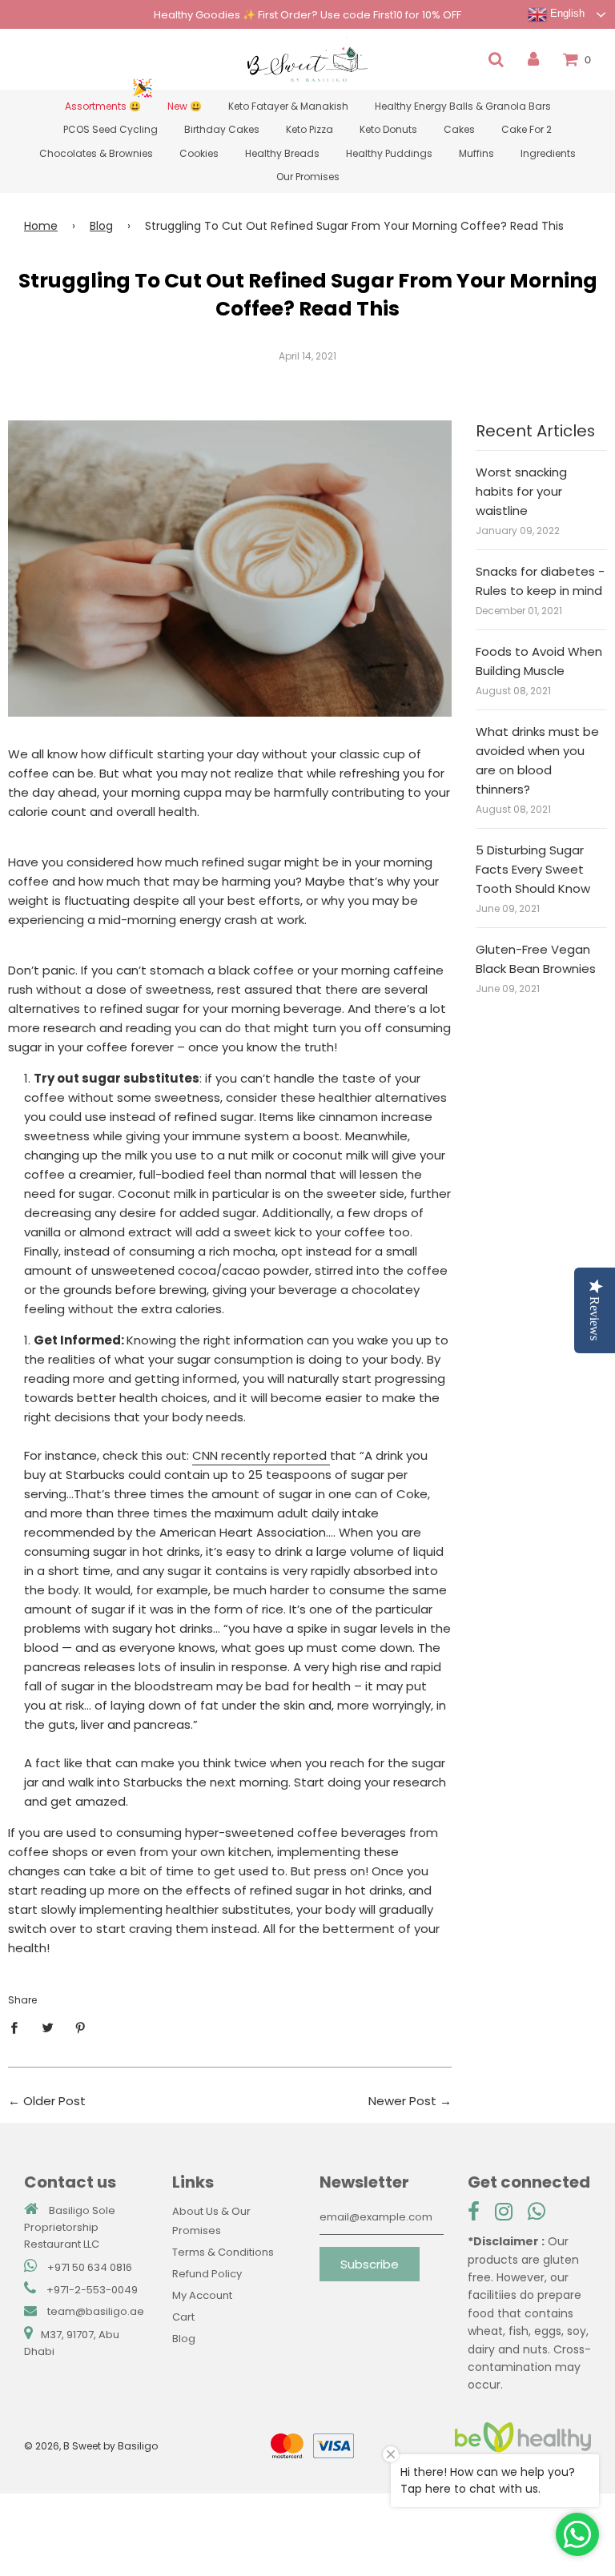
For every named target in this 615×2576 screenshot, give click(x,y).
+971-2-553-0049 (92, 2290)
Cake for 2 (527, 129)
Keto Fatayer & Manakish (288, 106)
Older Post (54, 2101)
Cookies (199, 153)
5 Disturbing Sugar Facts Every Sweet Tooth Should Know (533, 869)
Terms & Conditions (223, 2252)
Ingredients (548, 153)
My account (202, 2295)
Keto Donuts (388, 129)
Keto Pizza (310, 129)
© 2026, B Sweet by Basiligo (91, 2446)
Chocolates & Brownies (96, 153)
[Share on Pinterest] (81, 2027)
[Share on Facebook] (18, 2027)
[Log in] (533, 59)
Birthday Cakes (222, 129)
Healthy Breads (282, 153)
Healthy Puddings (389, 153)
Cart (183, 2317)
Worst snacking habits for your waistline (521, 491)
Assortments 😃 (103, 106)
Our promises (308, 177)
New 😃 (185, 106)
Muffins (476, 153)
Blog (101, 226)
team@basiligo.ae (96, 2311)
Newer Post (402, 2101)
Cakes (459, 129)
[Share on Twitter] (47, 2027)
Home (41, 226)
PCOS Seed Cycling (111, 129)
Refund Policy (207, 2274)
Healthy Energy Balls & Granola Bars (463, 106)
